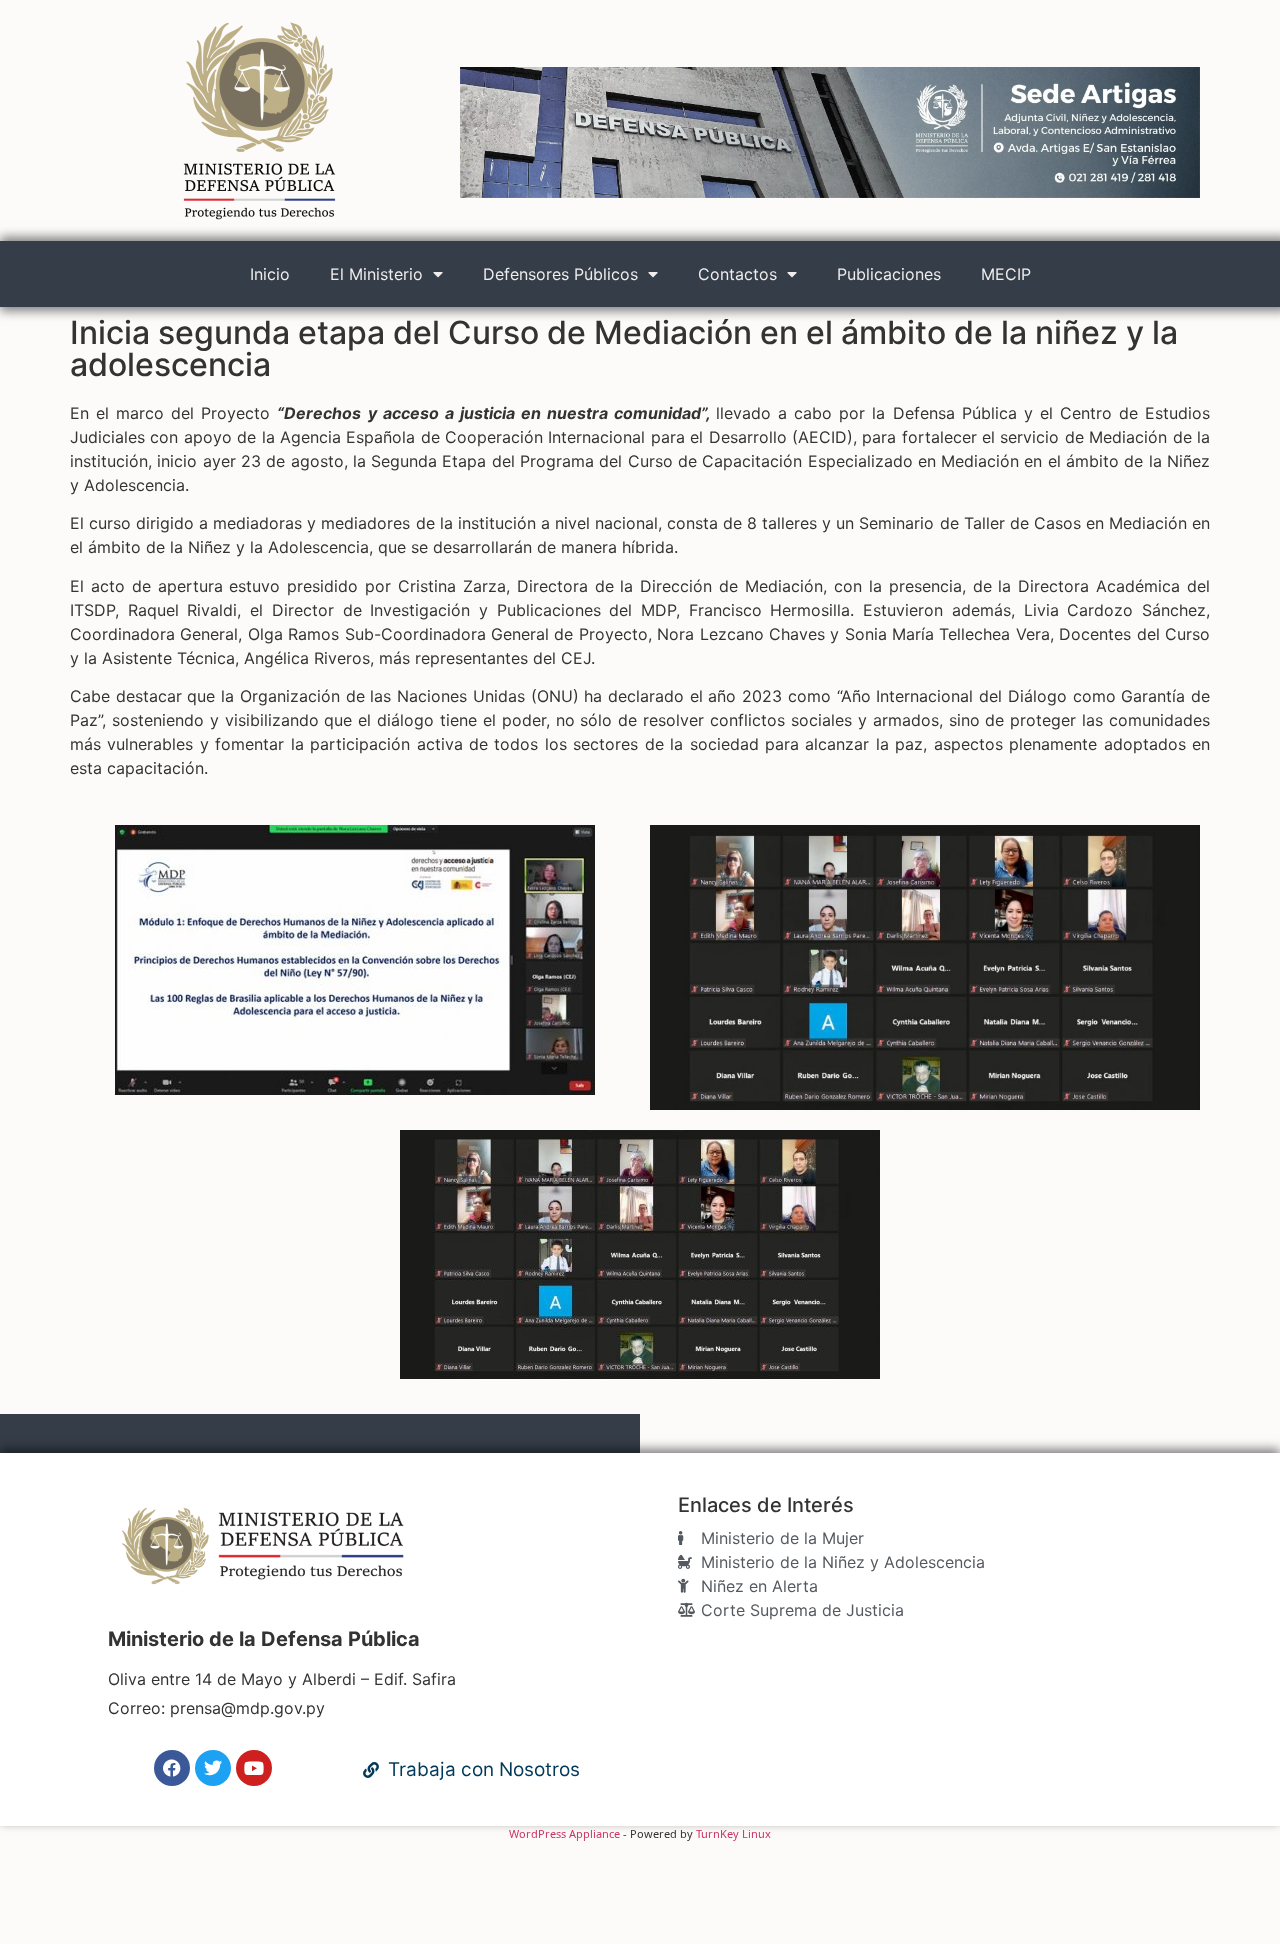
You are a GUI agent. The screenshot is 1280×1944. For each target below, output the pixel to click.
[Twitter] (213, 1768)
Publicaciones (889, 274)
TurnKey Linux (733, 1833)
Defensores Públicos (560, 274)
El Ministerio (376, 274)
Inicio (270, 274)
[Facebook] (172, 1768)
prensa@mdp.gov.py (247, 1708)
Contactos (737, 274)
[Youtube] (254, 1768)
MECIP (1006, 274)
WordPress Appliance (564, 1833)
